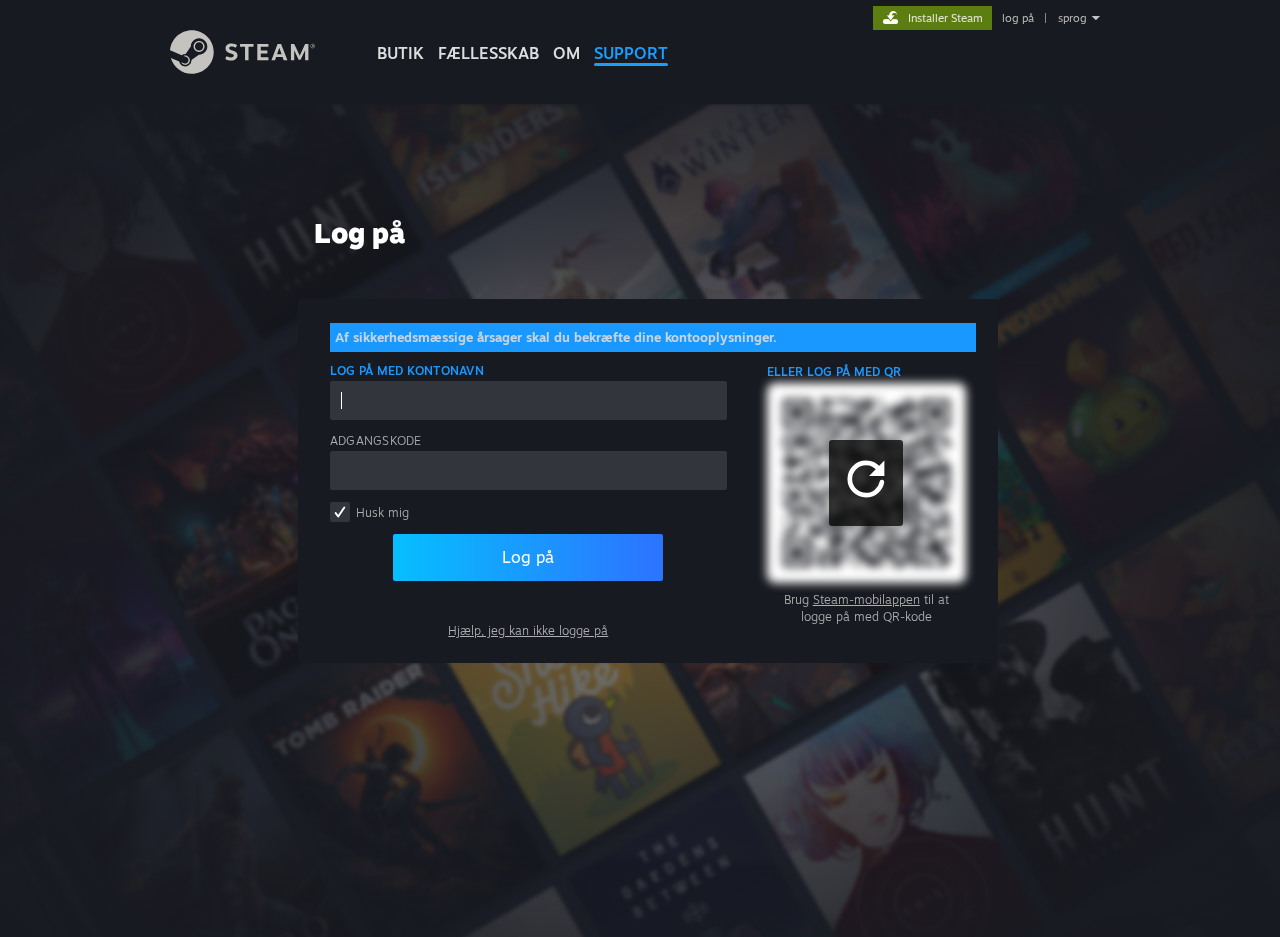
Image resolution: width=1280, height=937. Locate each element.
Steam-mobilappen (866, 599)
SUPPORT (631, 53)
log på (1018, 18)
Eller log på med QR (834, 371)
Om (566, 53)
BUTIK (400, 53)
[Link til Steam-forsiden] (242, 68)
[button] (866, 483)
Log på (528, 557)
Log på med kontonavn (407, 370)
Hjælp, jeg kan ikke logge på (528, 630)
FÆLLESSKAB (488, 53)
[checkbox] (340, 512)
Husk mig (382, 512)
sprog (1072, 18)
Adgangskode (376, 440)
